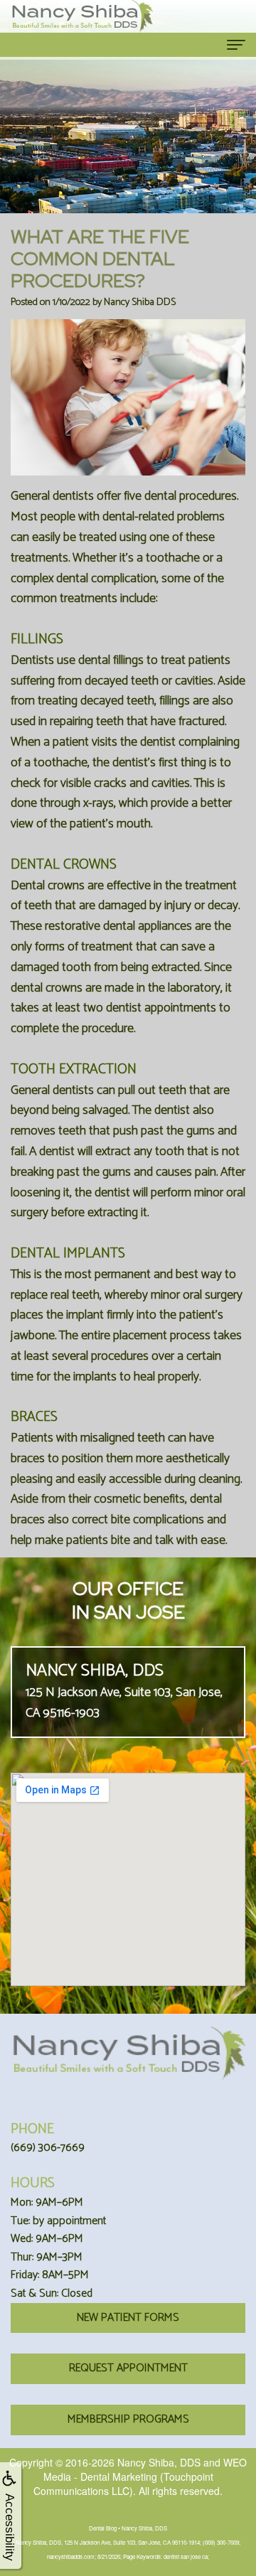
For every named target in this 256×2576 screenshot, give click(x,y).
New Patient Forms (128, 2318)
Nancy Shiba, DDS (159, 2462)
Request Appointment (128, 2368)
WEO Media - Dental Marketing (145, 2469)
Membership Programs (128, 2419)
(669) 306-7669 (48, 2148)
